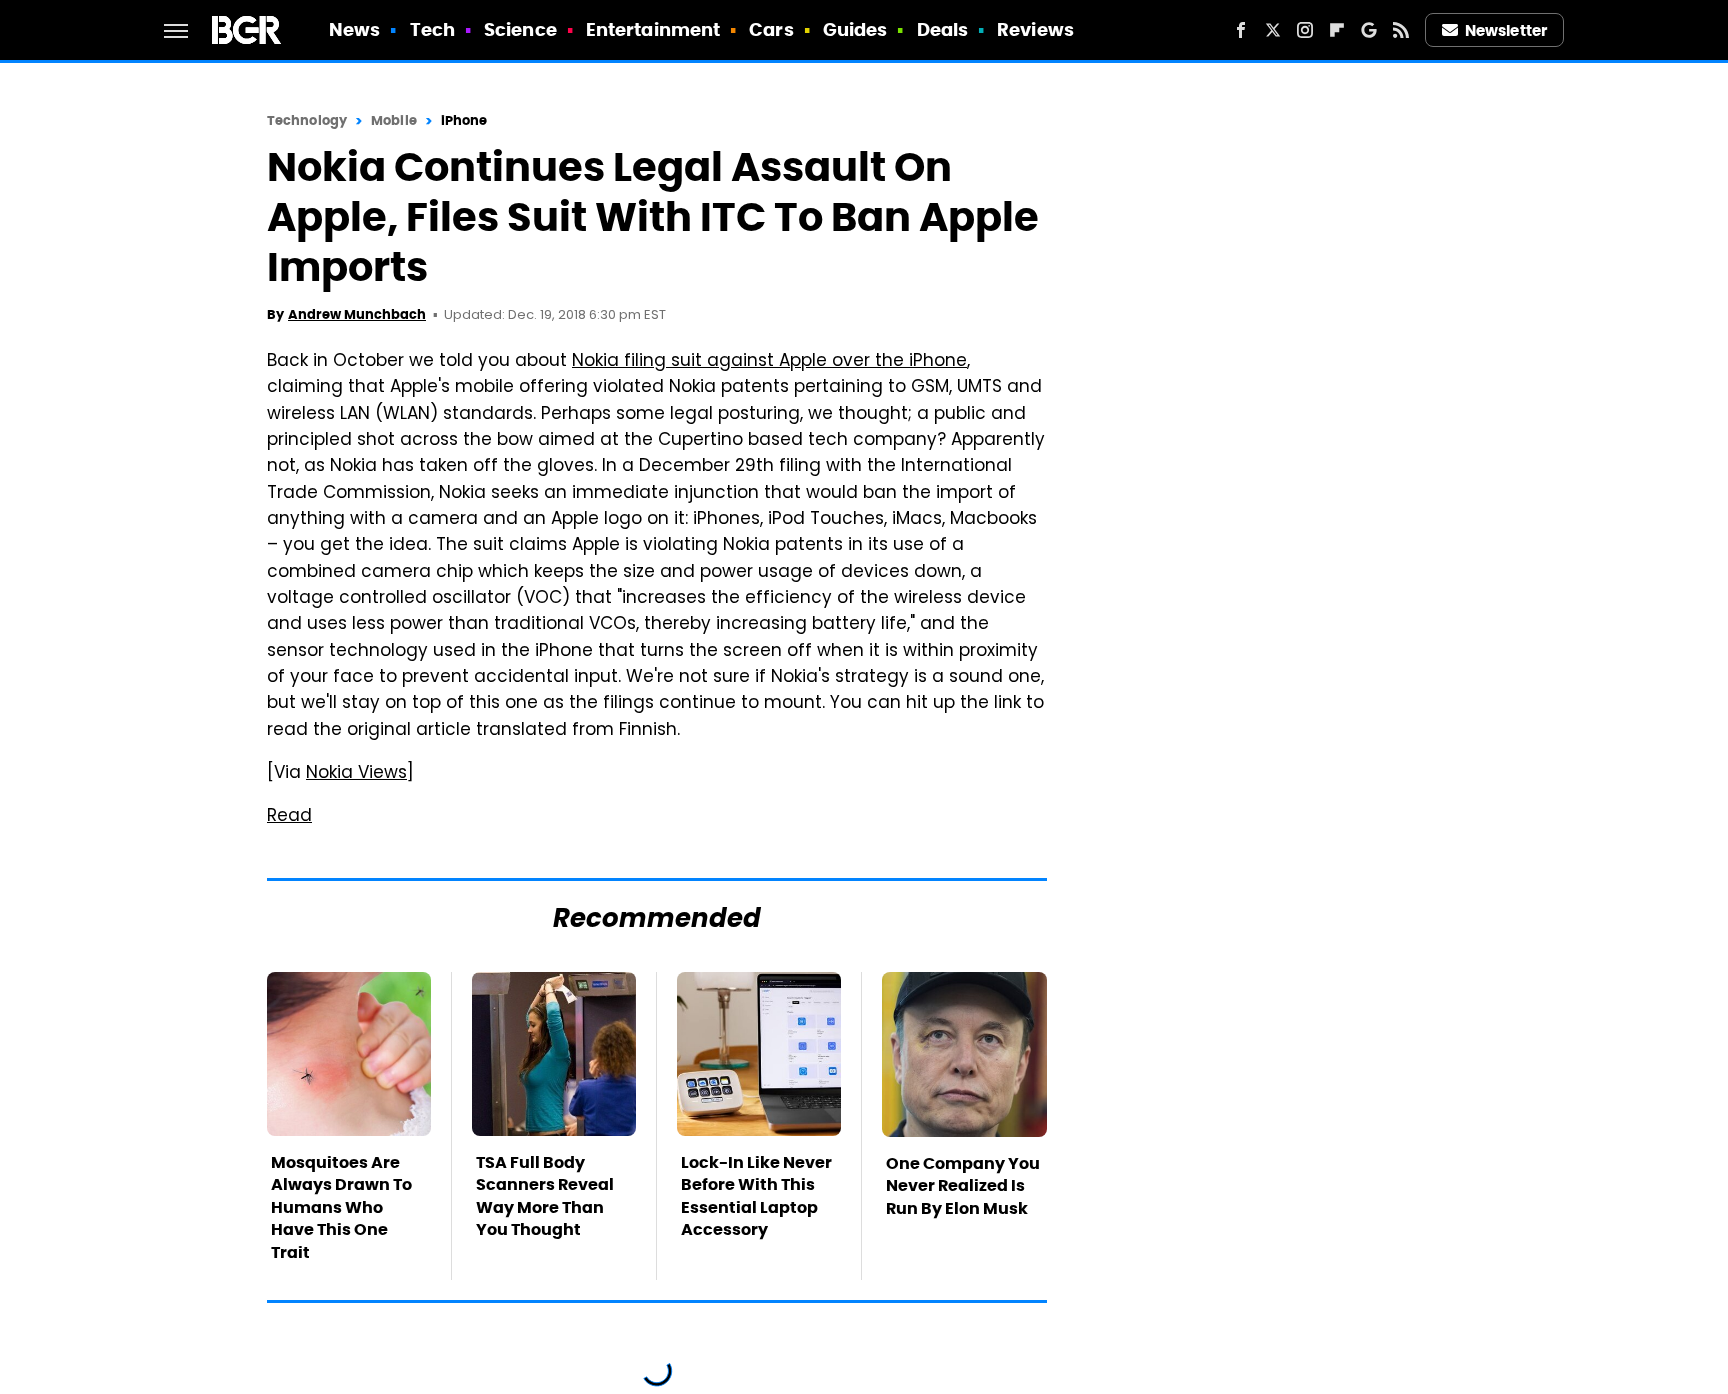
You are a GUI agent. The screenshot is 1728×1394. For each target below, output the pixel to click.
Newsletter (1506, 30)
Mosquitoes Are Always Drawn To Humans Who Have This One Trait (341, 1207)
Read (289, 817)
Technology (307, 120)
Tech (432, 29)
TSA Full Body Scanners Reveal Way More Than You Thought (545, 1196)
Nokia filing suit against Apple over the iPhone (769, 362)
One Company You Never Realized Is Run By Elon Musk (963, 1186)
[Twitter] (1273, 30)
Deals (943, 29)
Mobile (394, 120)
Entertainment (653, 29)
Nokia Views (356, 774)
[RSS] (1401, 30)
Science (520, 29)
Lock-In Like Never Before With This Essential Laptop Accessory (756, 1196)
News (354, 29)
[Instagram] (1305, 30)
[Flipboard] (1337, 30)
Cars (771, 29)
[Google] (1369, 30)
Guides (855, 29)
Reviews (1035, 29)
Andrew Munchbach (357, 314)
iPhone (464, 120)
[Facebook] (1241, 30)
